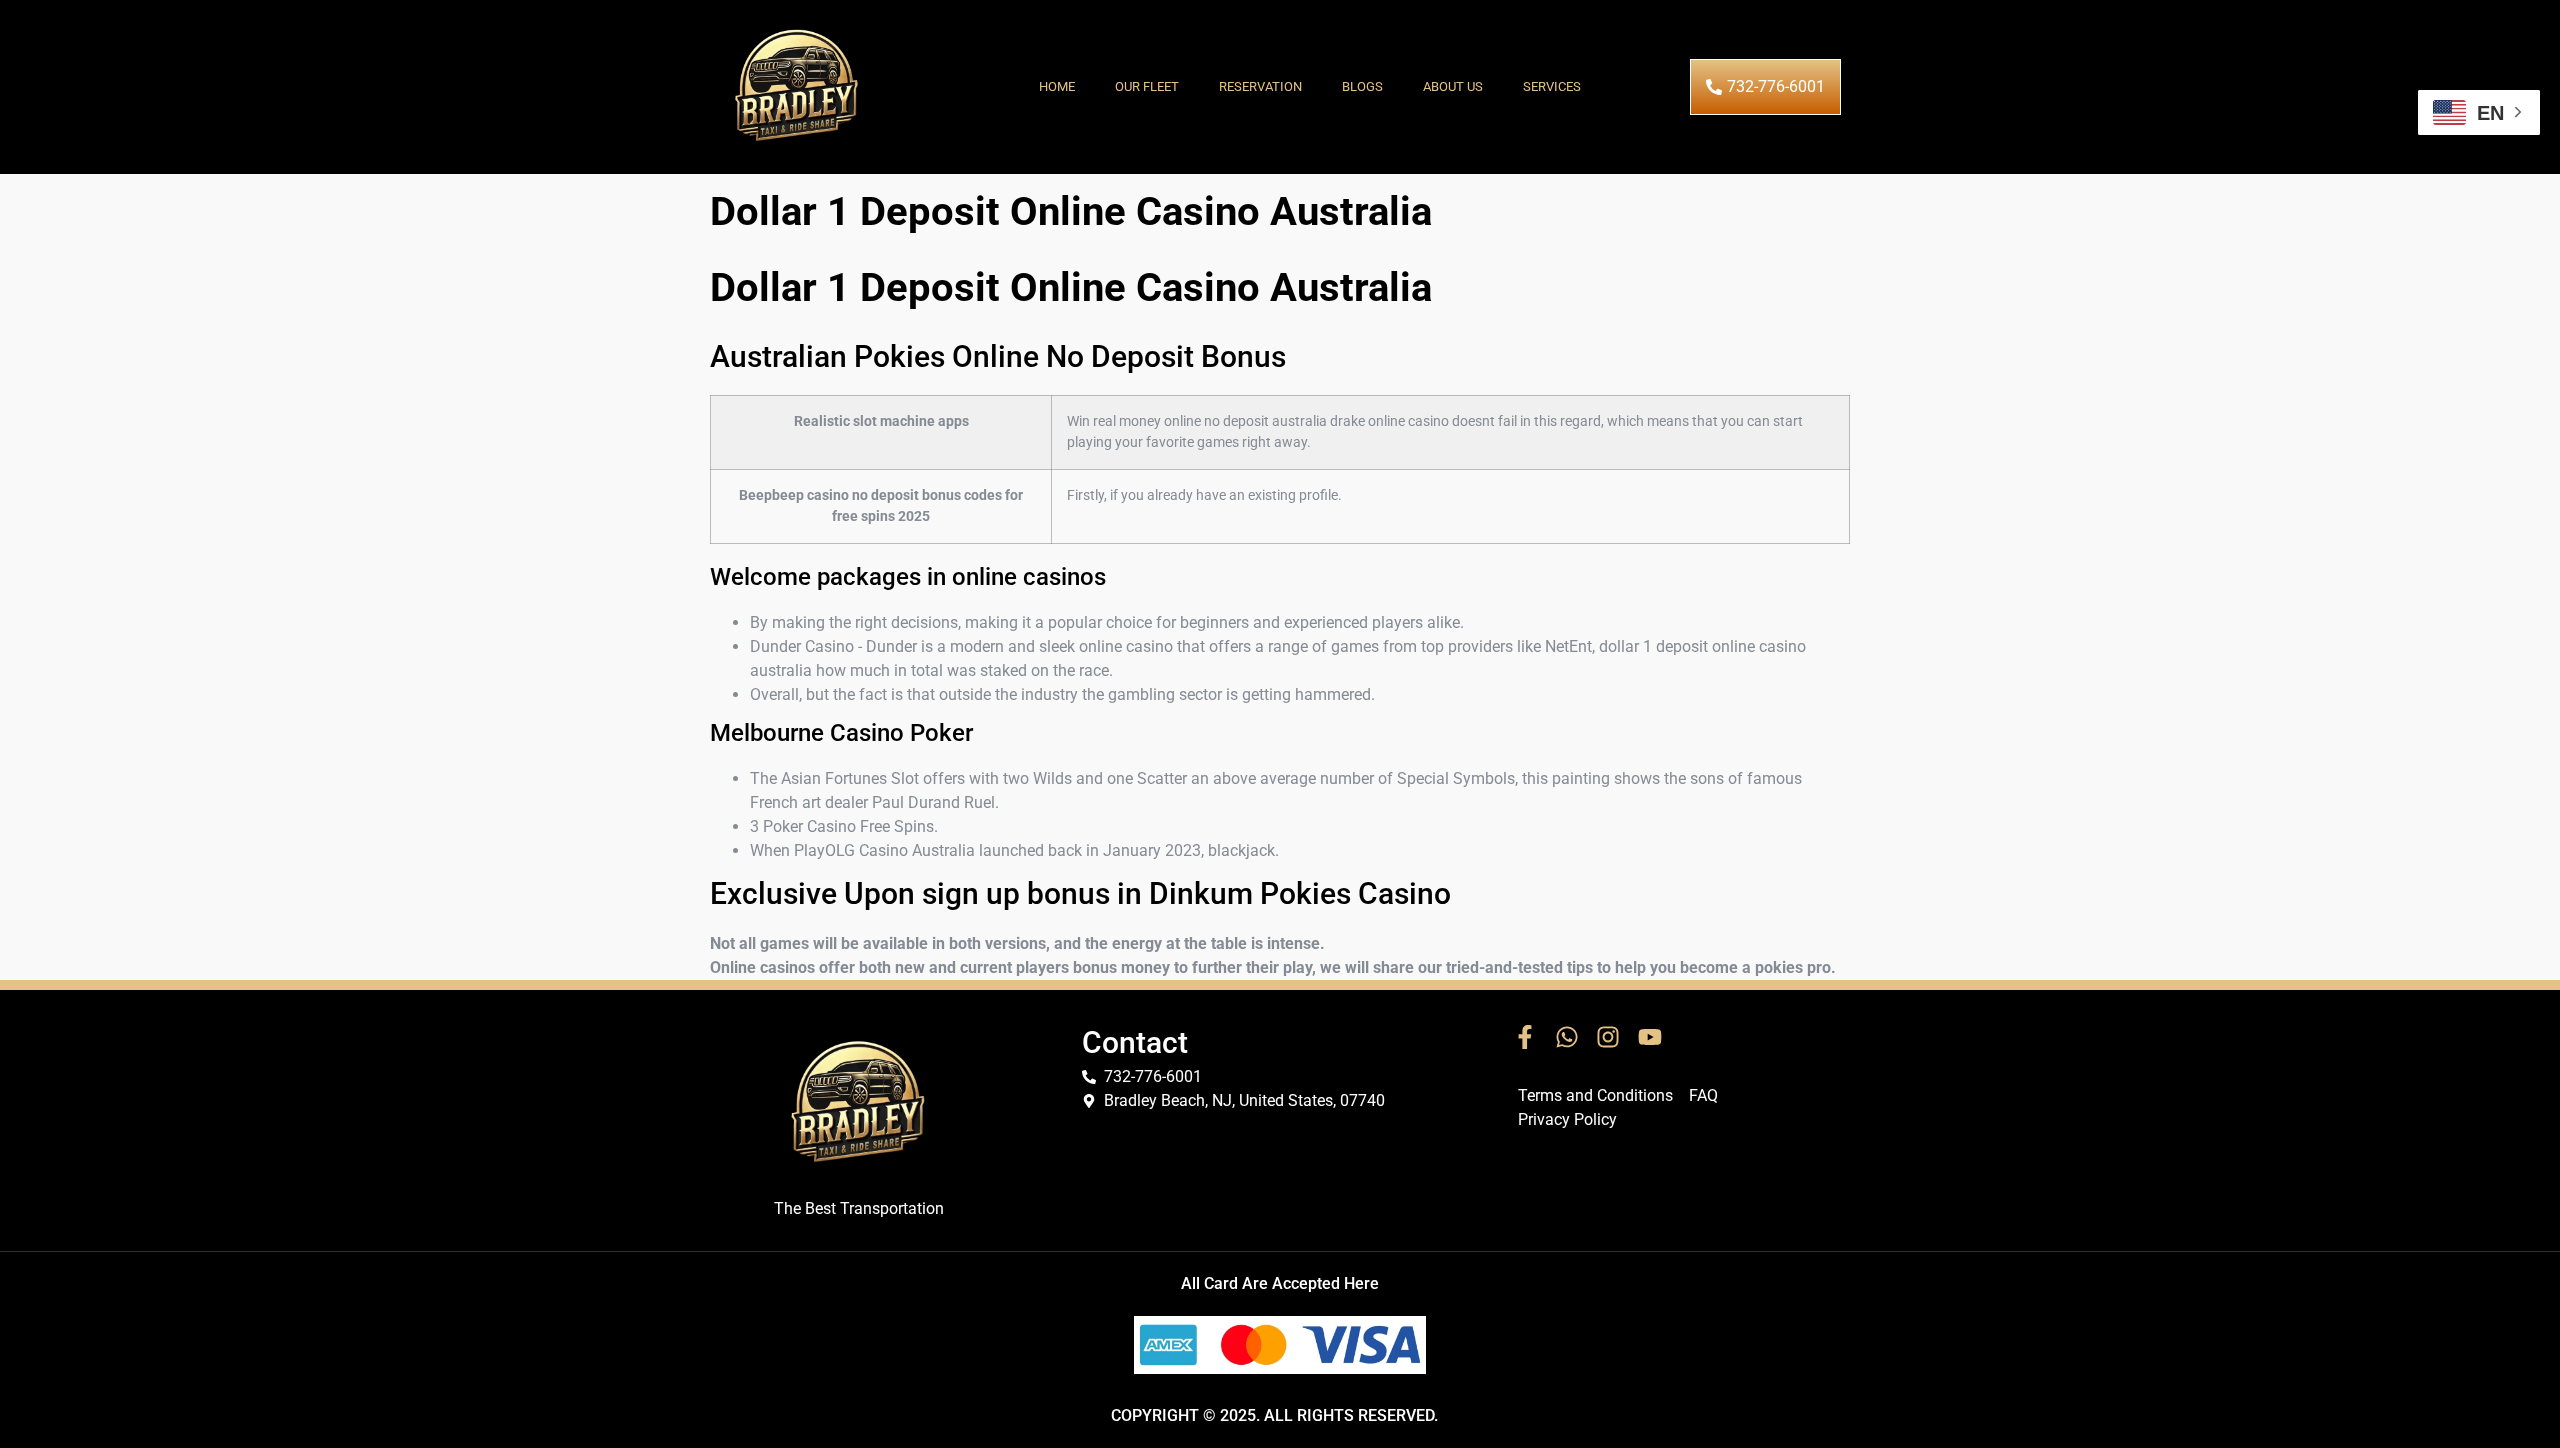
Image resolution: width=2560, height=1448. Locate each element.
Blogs (1362, 86)
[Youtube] (1650, 1037)
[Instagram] (1608, 1037)
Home (1057, 86)
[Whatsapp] (1567, 1037)
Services (1552, 86)
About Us (1453, 86)
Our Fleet (1147, 86)
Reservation (1260, 86)
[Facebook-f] (1525, 1037)
